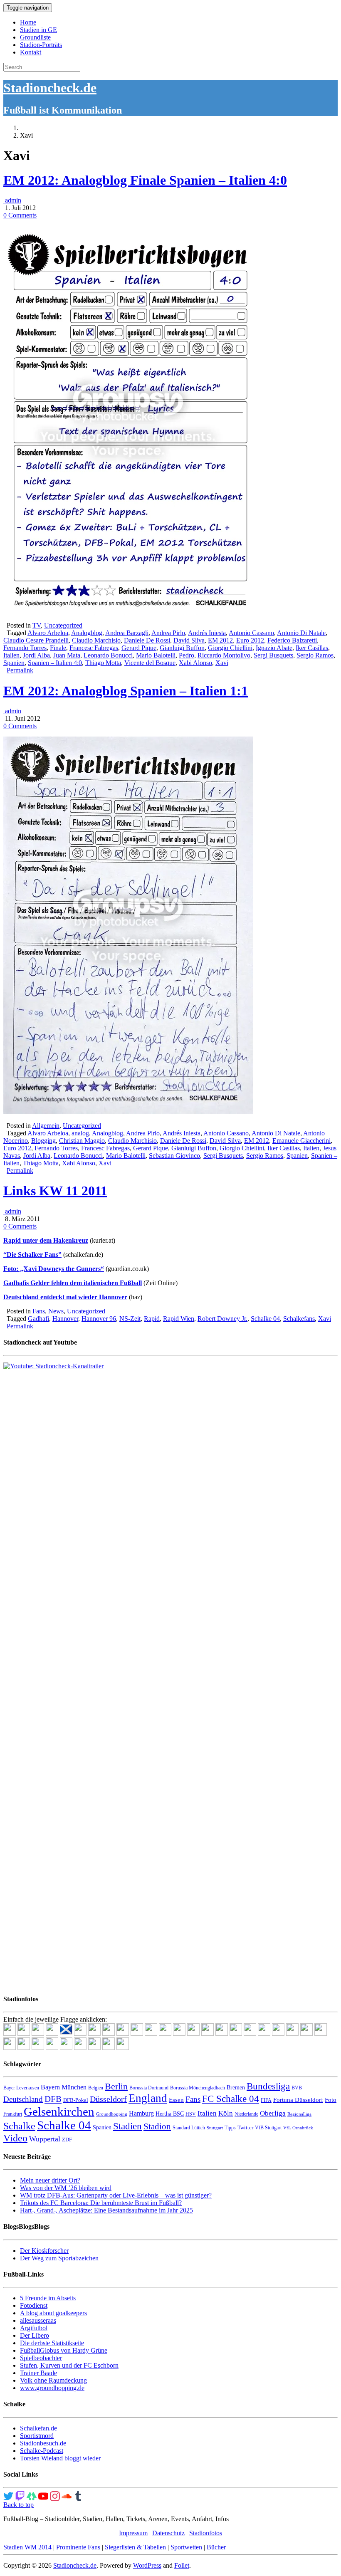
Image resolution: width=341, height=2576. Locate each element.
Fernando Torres (25, 648)
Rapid (152, 1319)
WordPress (147, 2565)
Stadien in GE (38, 30)
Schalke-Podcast (42, 2451)
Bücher (216, 2547)
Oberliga (273, 2113)
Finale (58, 648)
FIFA (266, 2100)
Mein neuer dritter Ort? (50, 2180)
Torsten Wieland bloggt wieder (60, 2458)
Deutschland (23, 2099)
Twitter (245, 2127)
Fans (39, 1311)
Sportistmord (37, 2436)
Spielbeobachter (41, 2358)
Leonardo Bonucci (108, 655)
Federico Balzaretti (292, 640)
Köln (226, 2113)
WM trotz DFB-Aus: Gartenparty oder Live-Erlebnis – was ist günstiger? (116, 2195)
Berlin (116, 2086)
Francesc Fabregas (94, 648)
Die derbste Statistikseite (52, 2343)
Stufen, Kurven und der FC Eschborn (69, 2365)
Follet (182, 2565)
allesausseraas (38, 2320)
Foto (331, 2100)
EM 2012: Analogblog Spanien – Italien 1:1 (126, 691)
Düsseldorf (108, 2099)
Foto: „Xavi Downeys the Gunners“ (54, 1269)
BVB (297, 2088)
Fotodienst (34, 2305)
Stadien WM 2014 (27, 2547)
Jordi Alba (36, 655)
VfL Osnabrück (298, 2128)
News (56, 1311)
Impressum (133, 2533)
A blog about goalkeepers (53, 2313)
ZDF (67, 2140)
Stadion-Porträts (41, 45)
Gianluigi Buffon (182, 648)
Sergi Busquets (273, 655)
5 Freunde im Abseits (48, 2298)
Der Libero (35, 2335)
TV (37, 625)
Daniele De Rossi (147, 640)
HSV (191, 2114)
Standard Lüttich (189, 2128)
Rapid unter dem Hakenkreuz (46, 1240)
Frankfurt (13, 2114)
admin (12, 200)
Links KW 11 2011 (55, 1191)
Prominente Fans (78, 2547)
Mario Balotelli (156, 655)
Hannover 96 (99, 1319)
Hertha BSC (170, 2114)
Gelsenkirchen (59, 2111)
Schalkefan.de (38, 2428)
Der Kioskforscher (44, 2251)
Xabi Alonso (195, 663)
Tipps (230, 2128)
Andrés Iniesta (207, 633)
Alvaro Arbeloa (48, 633)
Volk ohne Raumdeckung (53, 2380)
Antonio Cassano (251, 633)
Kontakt (31, 52)
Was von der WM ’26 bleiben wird (66, 2188)
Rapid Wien (179, 1319)
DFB (53, 2099)
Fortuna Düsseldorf (298, 2100)
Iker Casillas (312, 648)
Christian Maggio (82, 1141)
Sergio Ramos (315, 655)
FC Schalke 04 (231, 2099)
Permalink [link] (20, 670)
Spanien (14, 663)
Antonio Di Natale (301, 633)
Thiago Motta (103, 663)
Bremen (236, 2088)
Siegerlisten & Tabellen (135, 2547)
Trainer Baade (38, 2373)
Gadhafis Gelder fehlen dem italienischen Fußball (73, 1283)
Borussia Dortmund (149, 2088)
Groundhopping (112, 2114)
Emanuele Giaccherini (301, 1141)
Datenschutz (168, 2533)
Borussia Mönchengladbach (198, 2088)
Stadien (127, 2126)
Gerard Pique (139, 648)
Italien (11, 655)
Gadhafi (38, 1319)
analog (80, 1133)
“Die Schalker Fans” (32, 1255)
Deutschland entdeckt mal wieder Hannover (65, 1297)
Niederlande (246, 2114)
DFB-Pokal (76, 2100)
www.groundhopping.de (52, 2388)
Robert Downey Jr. (222, 1319)
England (148, 2098)
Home (28, 22)
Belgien (96, 2088)
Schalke (19, 2126)
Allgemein (46, 1126)
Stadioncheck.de (50, 88)
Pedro (187, 655)
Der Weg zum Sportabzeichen (59, 2258)
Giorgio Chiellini (230, 648)
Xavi (222, 663)
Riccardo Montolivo (224, 655)
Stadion (157, 2126)
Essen (176, 2100)
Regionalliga (299, 2114)
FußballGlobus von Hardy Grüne (64, 2350)
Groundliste (35, 37)
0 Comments (20, 215)
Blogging (43, 1141)
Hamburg (141, 2113)
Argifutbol (34, 2328)
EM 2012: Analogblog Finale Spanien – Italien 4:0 (145, 180)
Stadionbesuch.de (43, 2443)
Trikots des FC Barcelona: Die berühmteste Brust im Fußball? (101, 2203)
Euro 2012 (250, 640)
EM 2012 (220, 640)
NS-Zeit (130, 1319)
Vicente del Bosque (150, 663)
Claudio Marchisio (96, 640)
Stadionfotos (206, 2533)
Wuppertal (45, 2139)
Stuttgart (215, 2128)
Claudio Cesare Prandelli (36, 640)
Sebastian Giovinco (174, 1156)
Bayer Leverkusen (21, 2088)
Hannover (65, 1319)
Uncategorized (63, 625)
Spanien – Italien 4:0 (55, 663)
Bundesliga (268, 2086)
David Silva (189, 640)
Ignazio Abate (274, 648)
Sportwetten (186, 2547)
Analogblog (87, 633)
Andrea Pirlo (168, 633)
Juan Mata (67, 655)
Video (15, 2138)
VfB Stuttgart (268, 2128)
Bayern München (64, 2087)
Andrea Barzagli (127, 633)
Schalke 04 (265, 1319)
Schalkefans (299, 1319)
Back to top (19, 2505)
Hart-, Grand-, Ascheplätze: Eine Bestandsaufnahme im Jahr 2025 (106, 2210)
